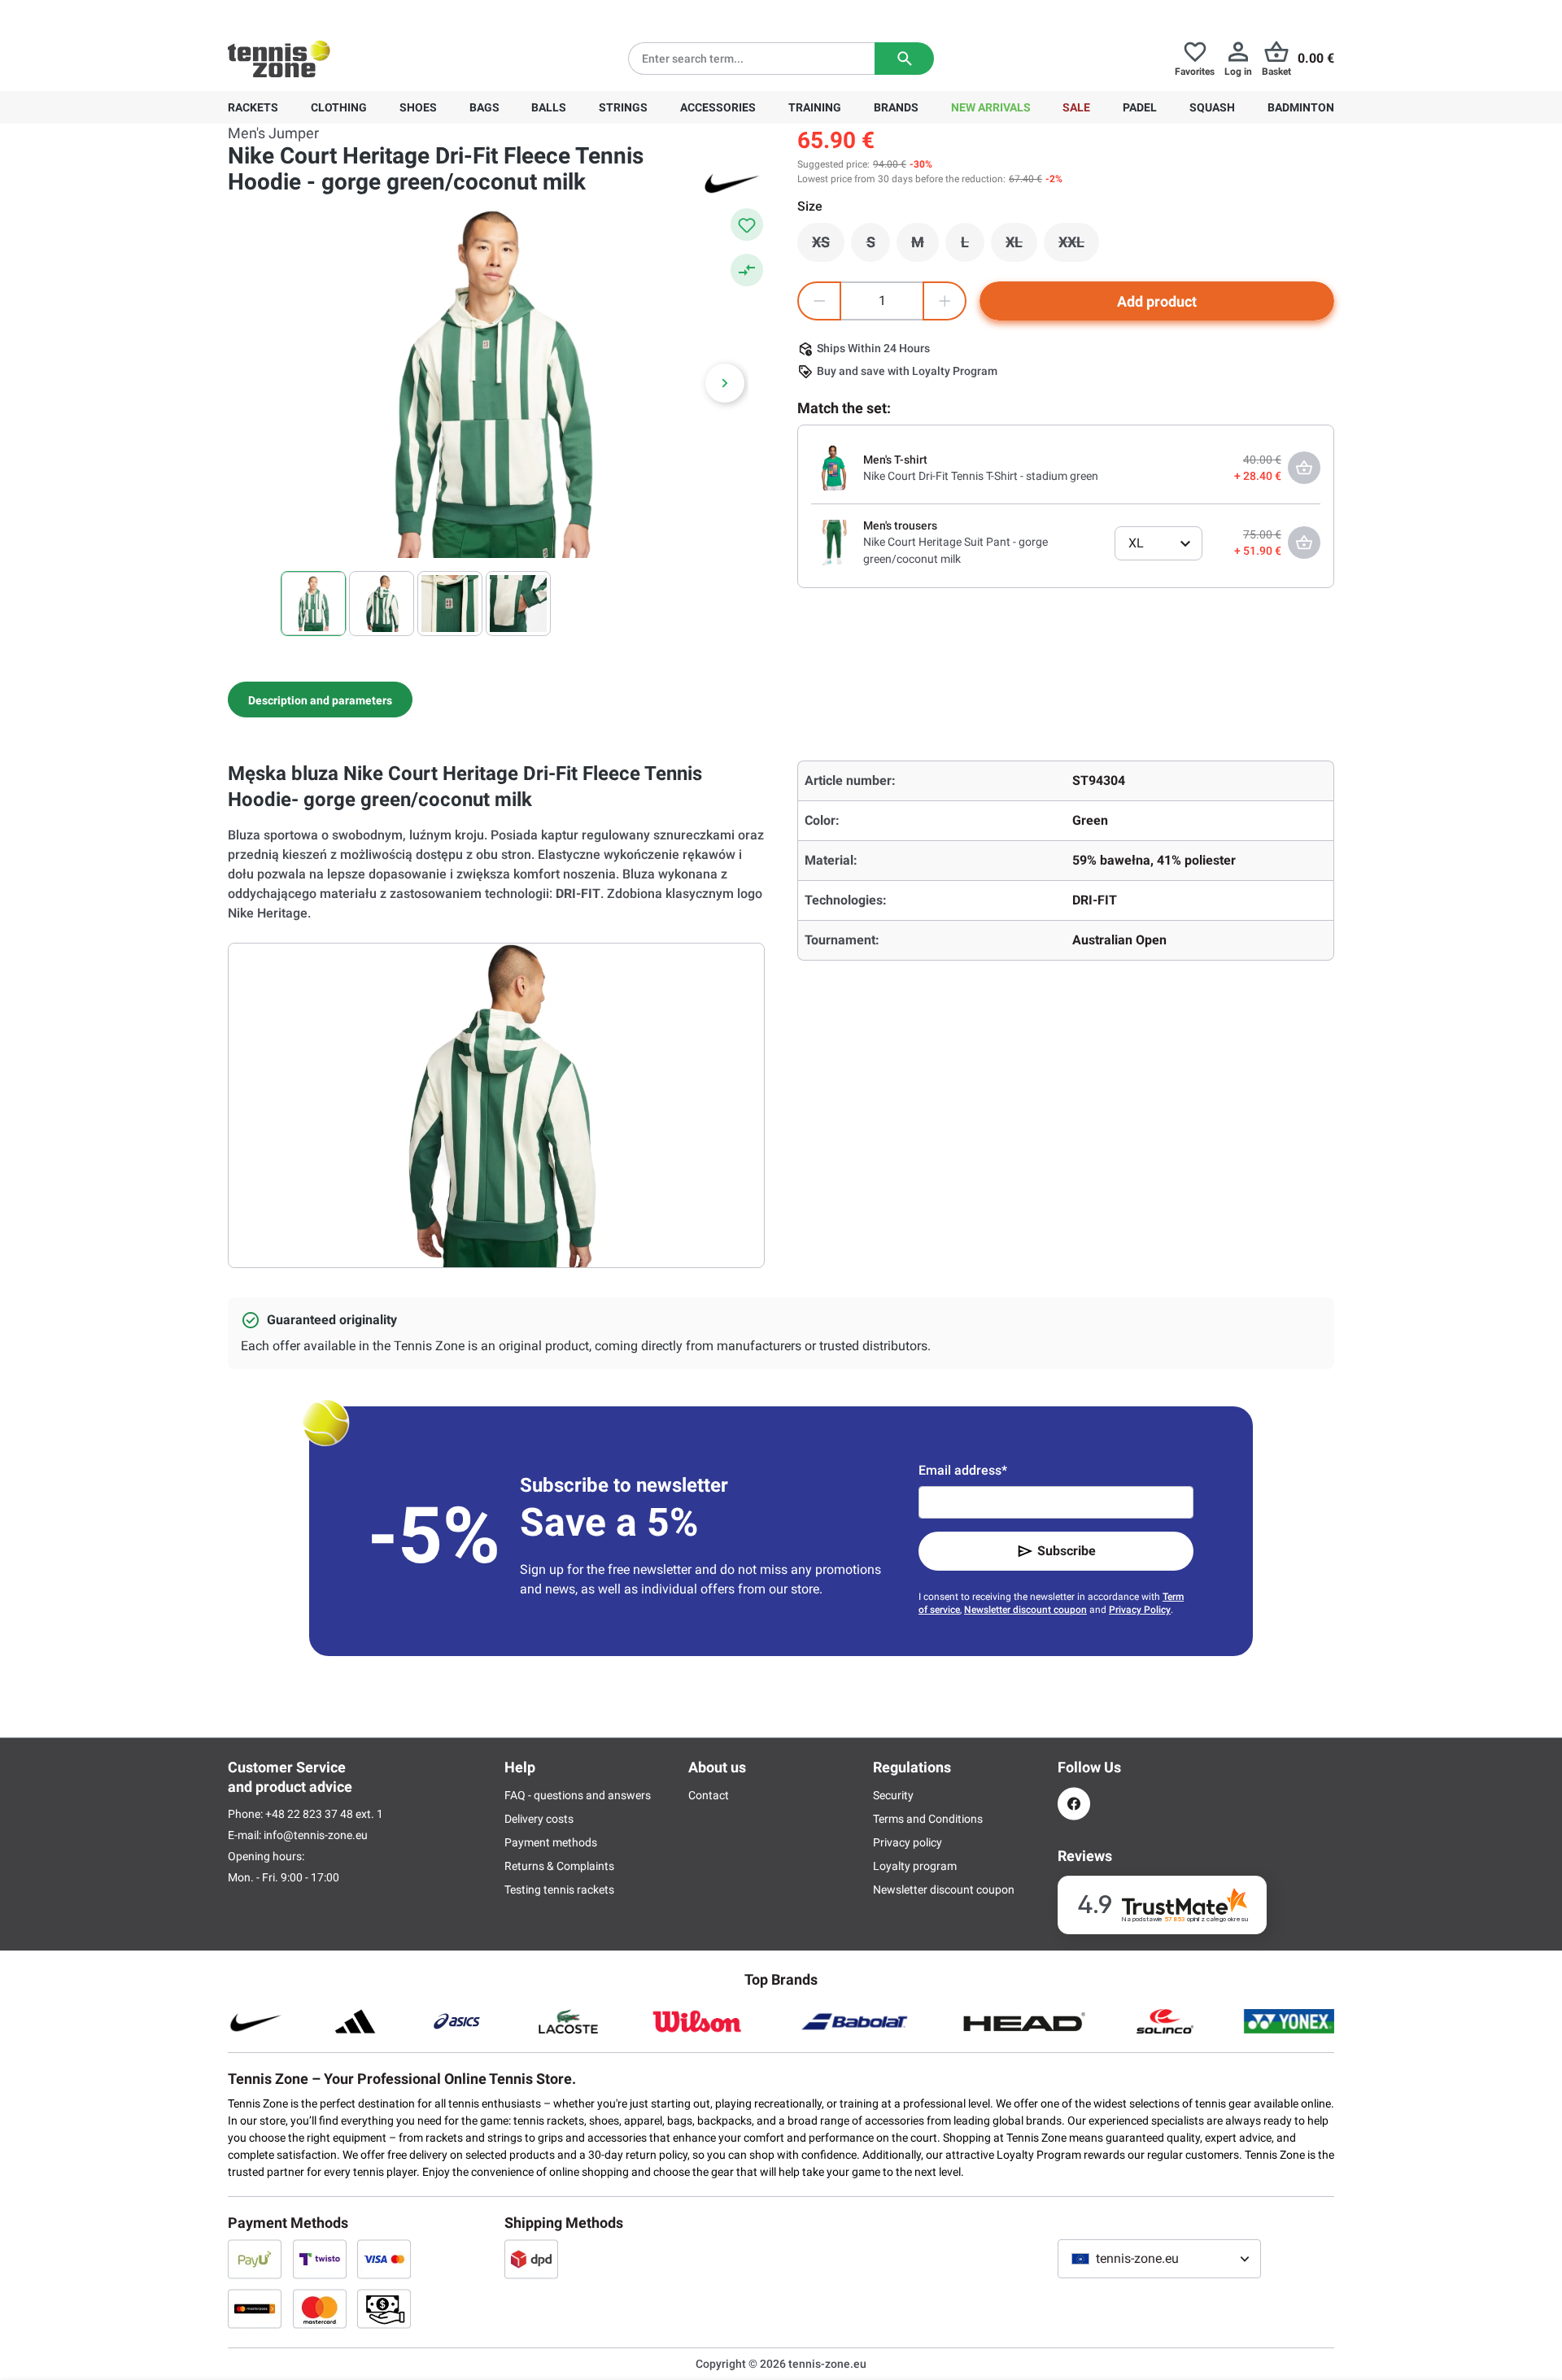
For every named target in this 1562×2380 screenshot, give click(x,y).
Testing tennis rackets (559, 1890)
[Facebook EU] (1074, 1804)
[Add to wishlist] (747, 224)
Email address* (963, 1470)
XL (1021, 246)
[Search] (904, 59)
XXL (1079, 246)
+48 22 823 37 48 (317, 13)
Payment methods (551, 1842)
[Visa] (384, 2259)
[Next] (725, 383)
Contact (709, 1795)
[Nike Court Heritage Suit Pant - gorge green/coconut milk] (834, 542)
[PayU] (255, 2259)
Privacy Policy (1140, 1610)
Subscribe (1067, 1551)
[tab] (320, 700)
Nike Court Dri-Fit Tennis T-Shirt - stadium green (981, 476)
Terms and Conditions (928, 1819)
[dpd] (531, 2259)
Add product (1157, 301)
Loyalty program (915, 1866)
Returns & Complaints (559, 1866)
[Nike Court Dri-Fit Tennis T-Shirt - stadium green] (834, 467)
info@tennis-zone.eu (316, 1835)
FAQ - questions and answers (578, 1795)
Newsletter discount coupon (1025, 1610)
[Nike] (732, 182)
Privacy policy (908, 1842)
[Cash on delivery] (384, 2308)
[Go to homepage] (279, 59)
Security (893, 1795)
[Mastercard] (320, 2308)
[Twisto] (320, 2259)
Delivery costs (539, 1819)
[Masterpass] (255, 2308)
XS (828, 246)
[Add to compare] (747, 270)
